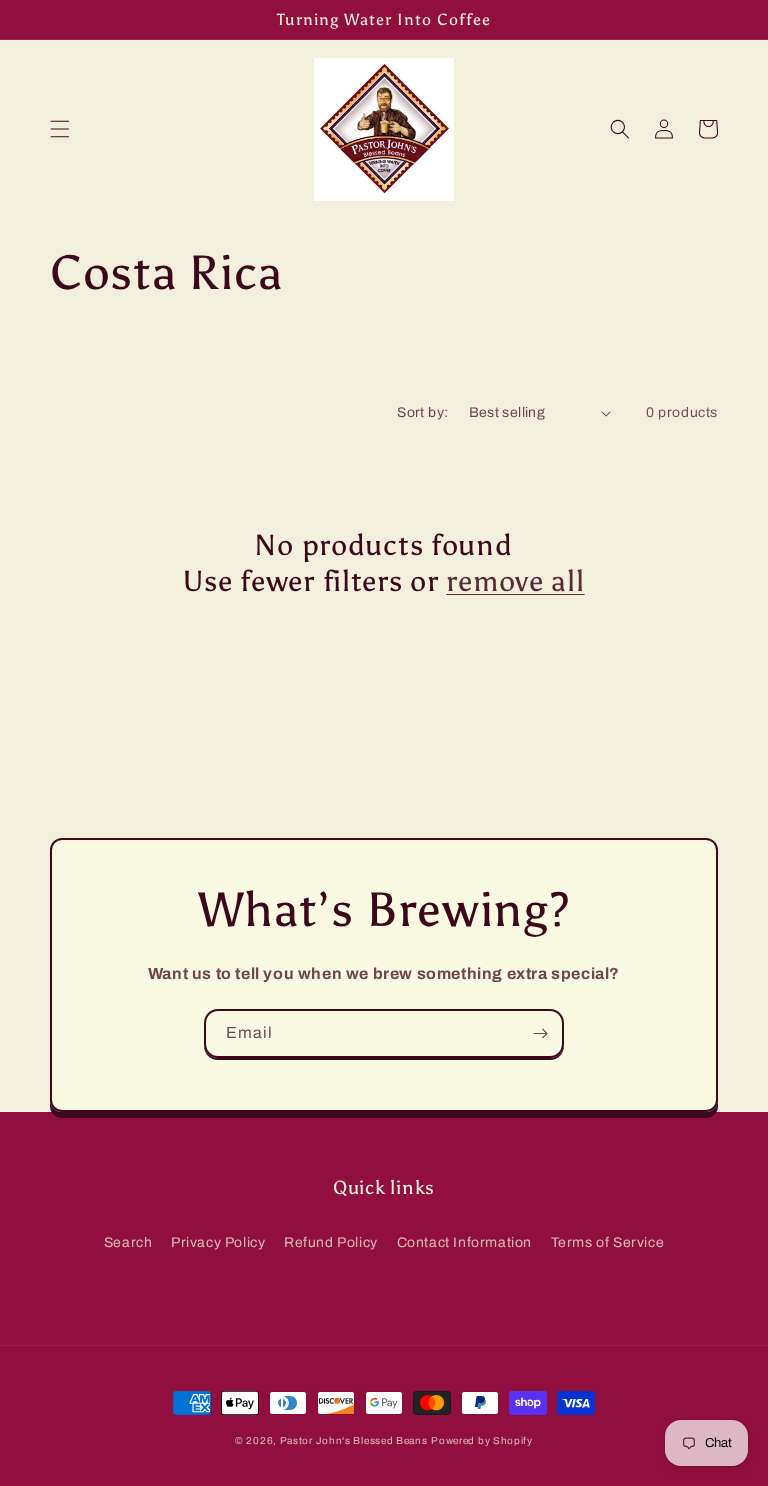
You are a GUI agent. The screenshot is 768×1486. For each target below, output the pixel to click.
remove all (515, 581)
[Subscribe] (540, 1033)
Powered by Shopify (482, 1440)
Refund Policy (331, 1242)
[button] (60, 129)
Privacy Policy (218, 1242)
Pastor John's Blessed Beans (354, 1440)
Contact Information (464, 1242)
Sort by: (422, 412)
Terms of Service (608, 1242)
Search (128, 1242)
